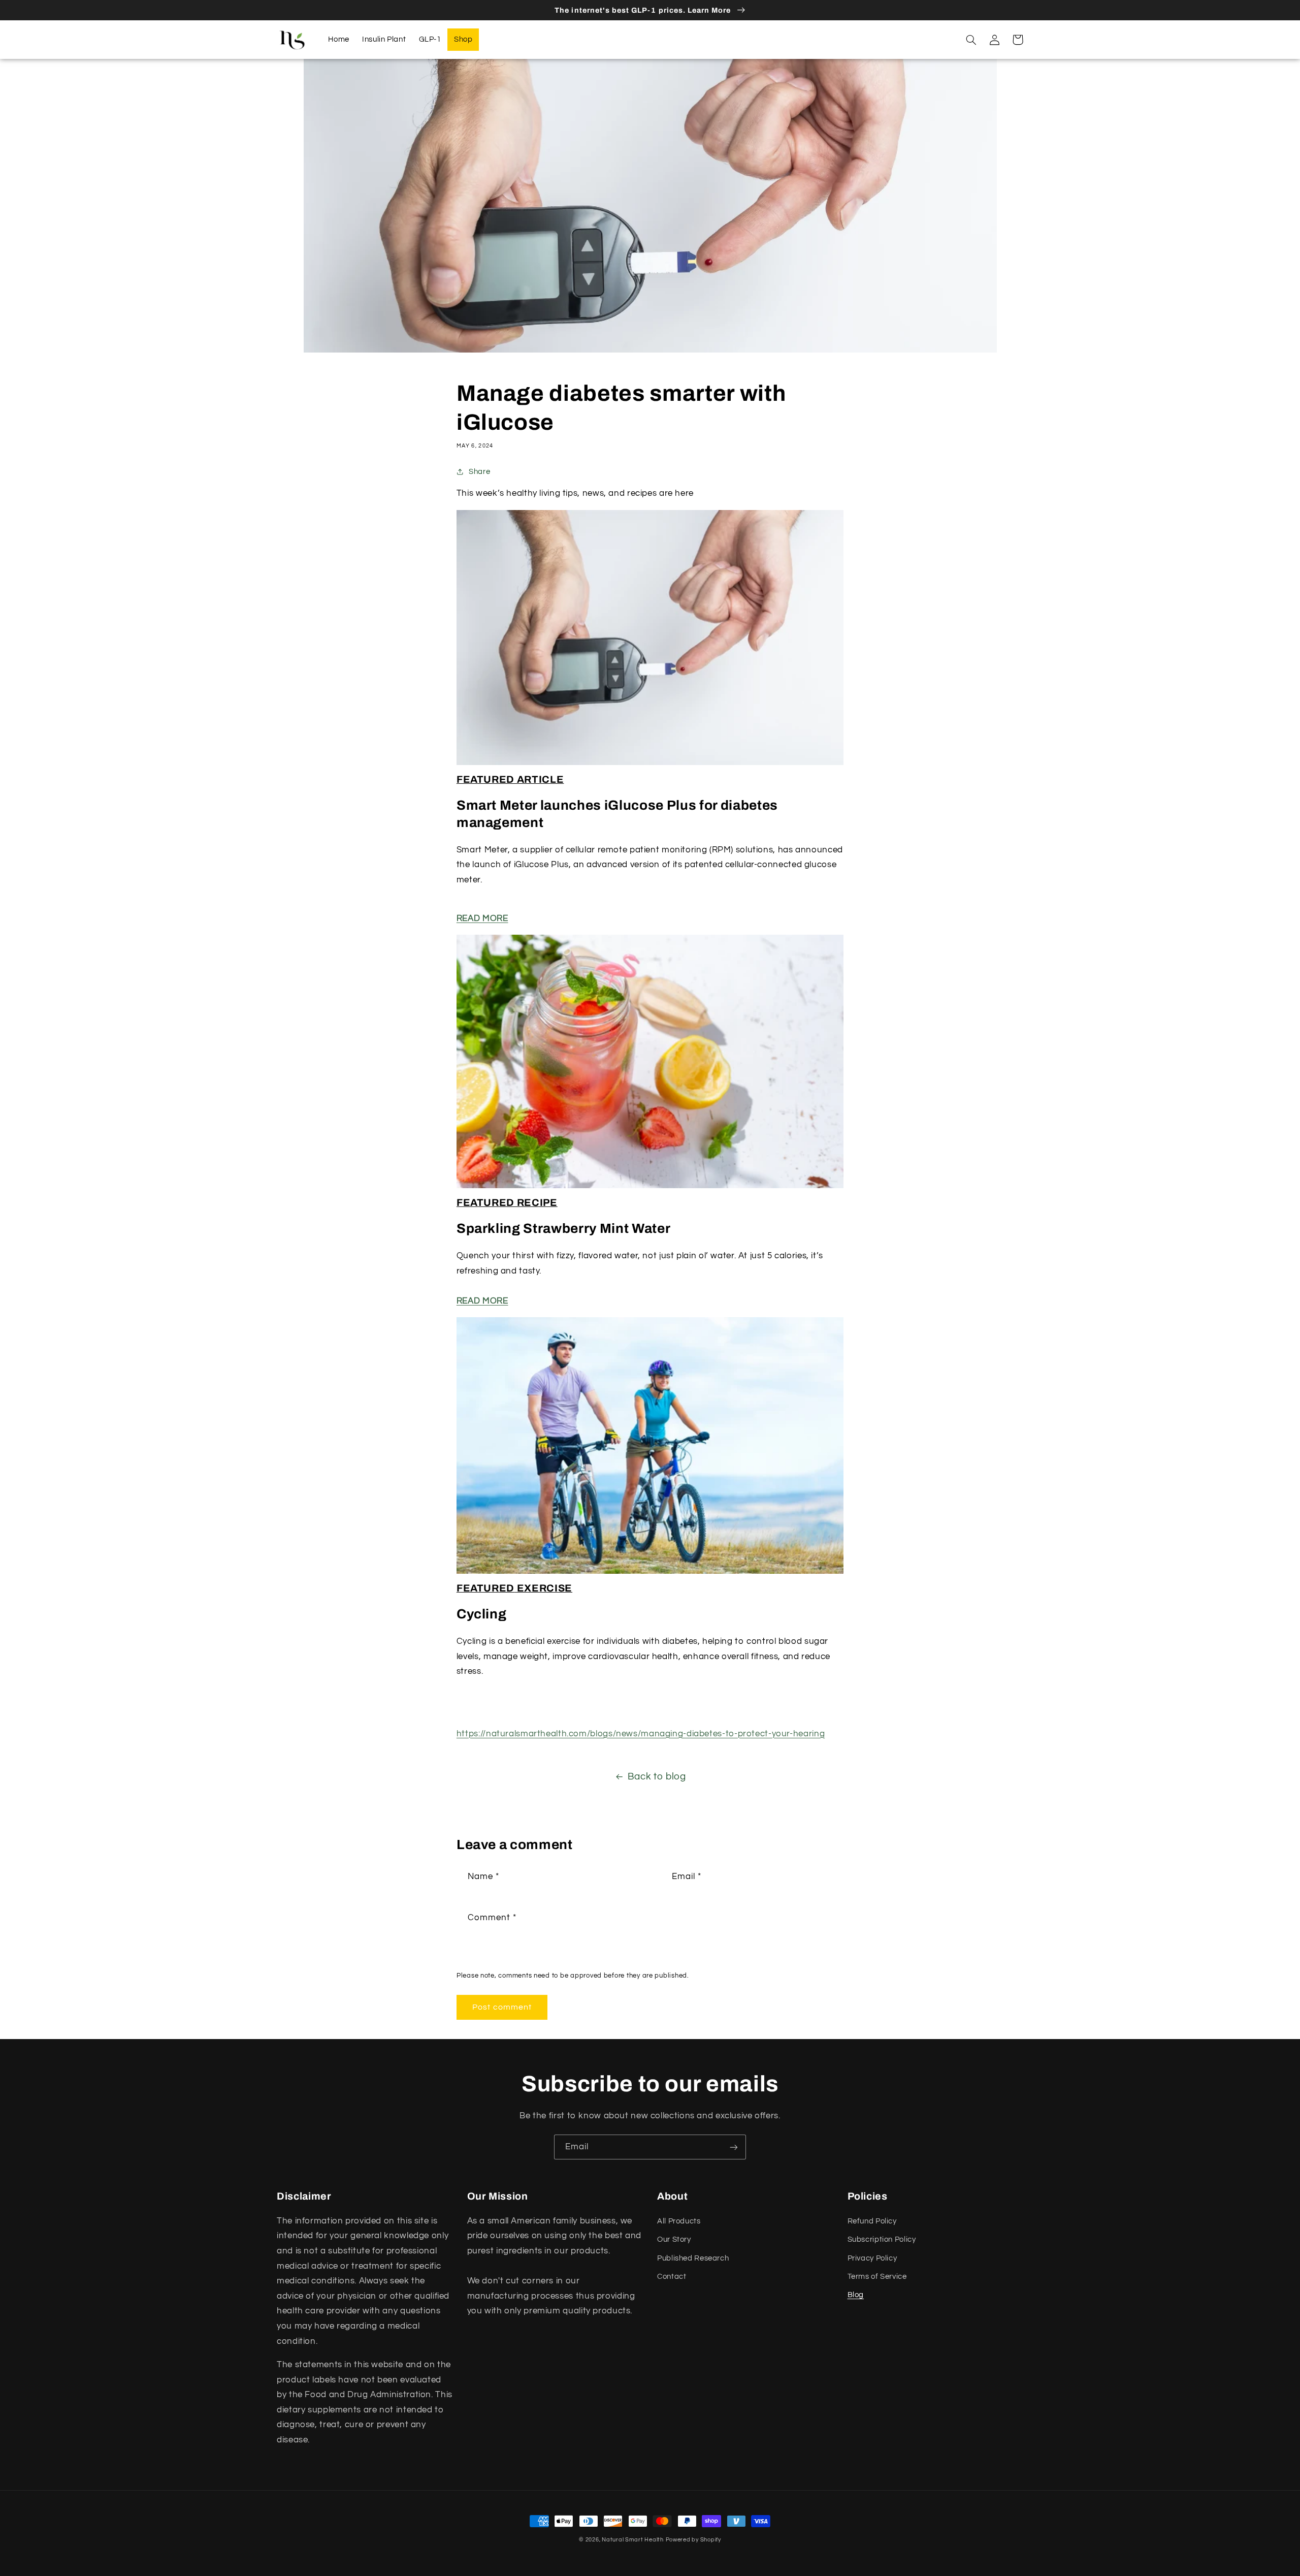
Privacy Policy (872, 2258)
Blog (856, 2295)
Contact (672, 2277)
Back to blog (657, 1777)
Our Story (674, 2239)
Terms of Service (877, 2277)
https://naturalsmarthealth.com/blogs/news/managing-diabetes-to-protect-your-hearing (641, 1734)
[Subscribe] (734, 2147)
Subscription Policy (882, 2239)
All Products (679, 2221)
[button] (971, 40)
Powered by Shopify (693, 2540)
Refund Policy (872, 2221)
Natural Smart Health (633, 2540)
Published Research (693, 2258)
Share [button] (479, 472)
